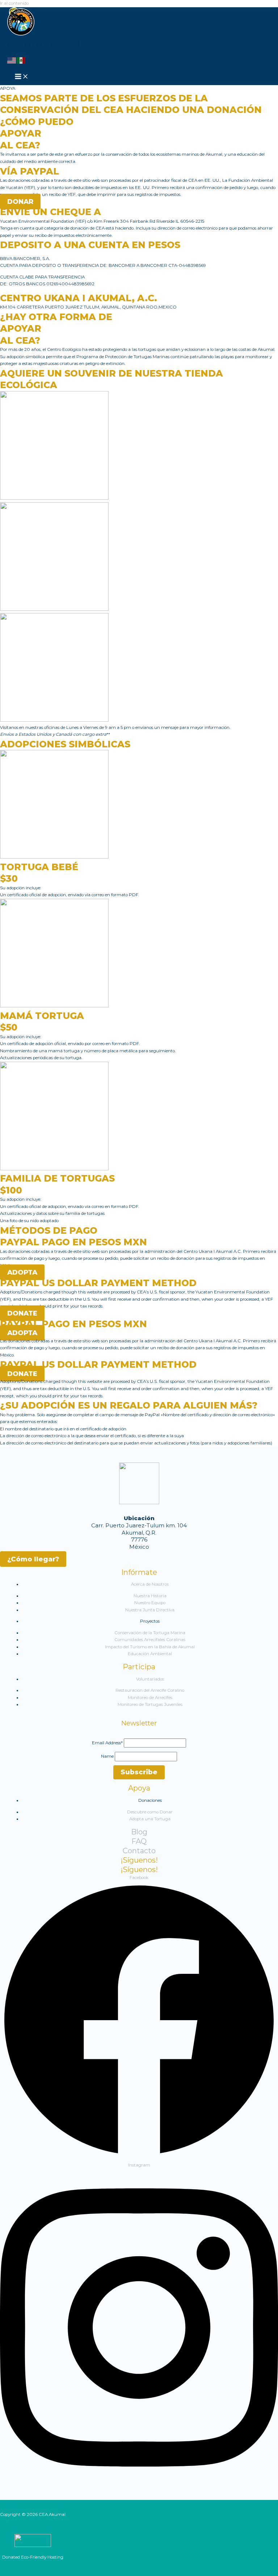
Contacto (139, 1851)
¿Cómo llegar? (33, 1559)
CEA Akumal (43, 45)
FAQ (139, 1841)
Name (107, 1756)
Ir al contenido (14, 3)
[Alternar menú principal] (22, 77)
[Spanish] (21, 60)
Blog (139, 1832)
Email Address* (107, 1743)
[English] (12, 60)
